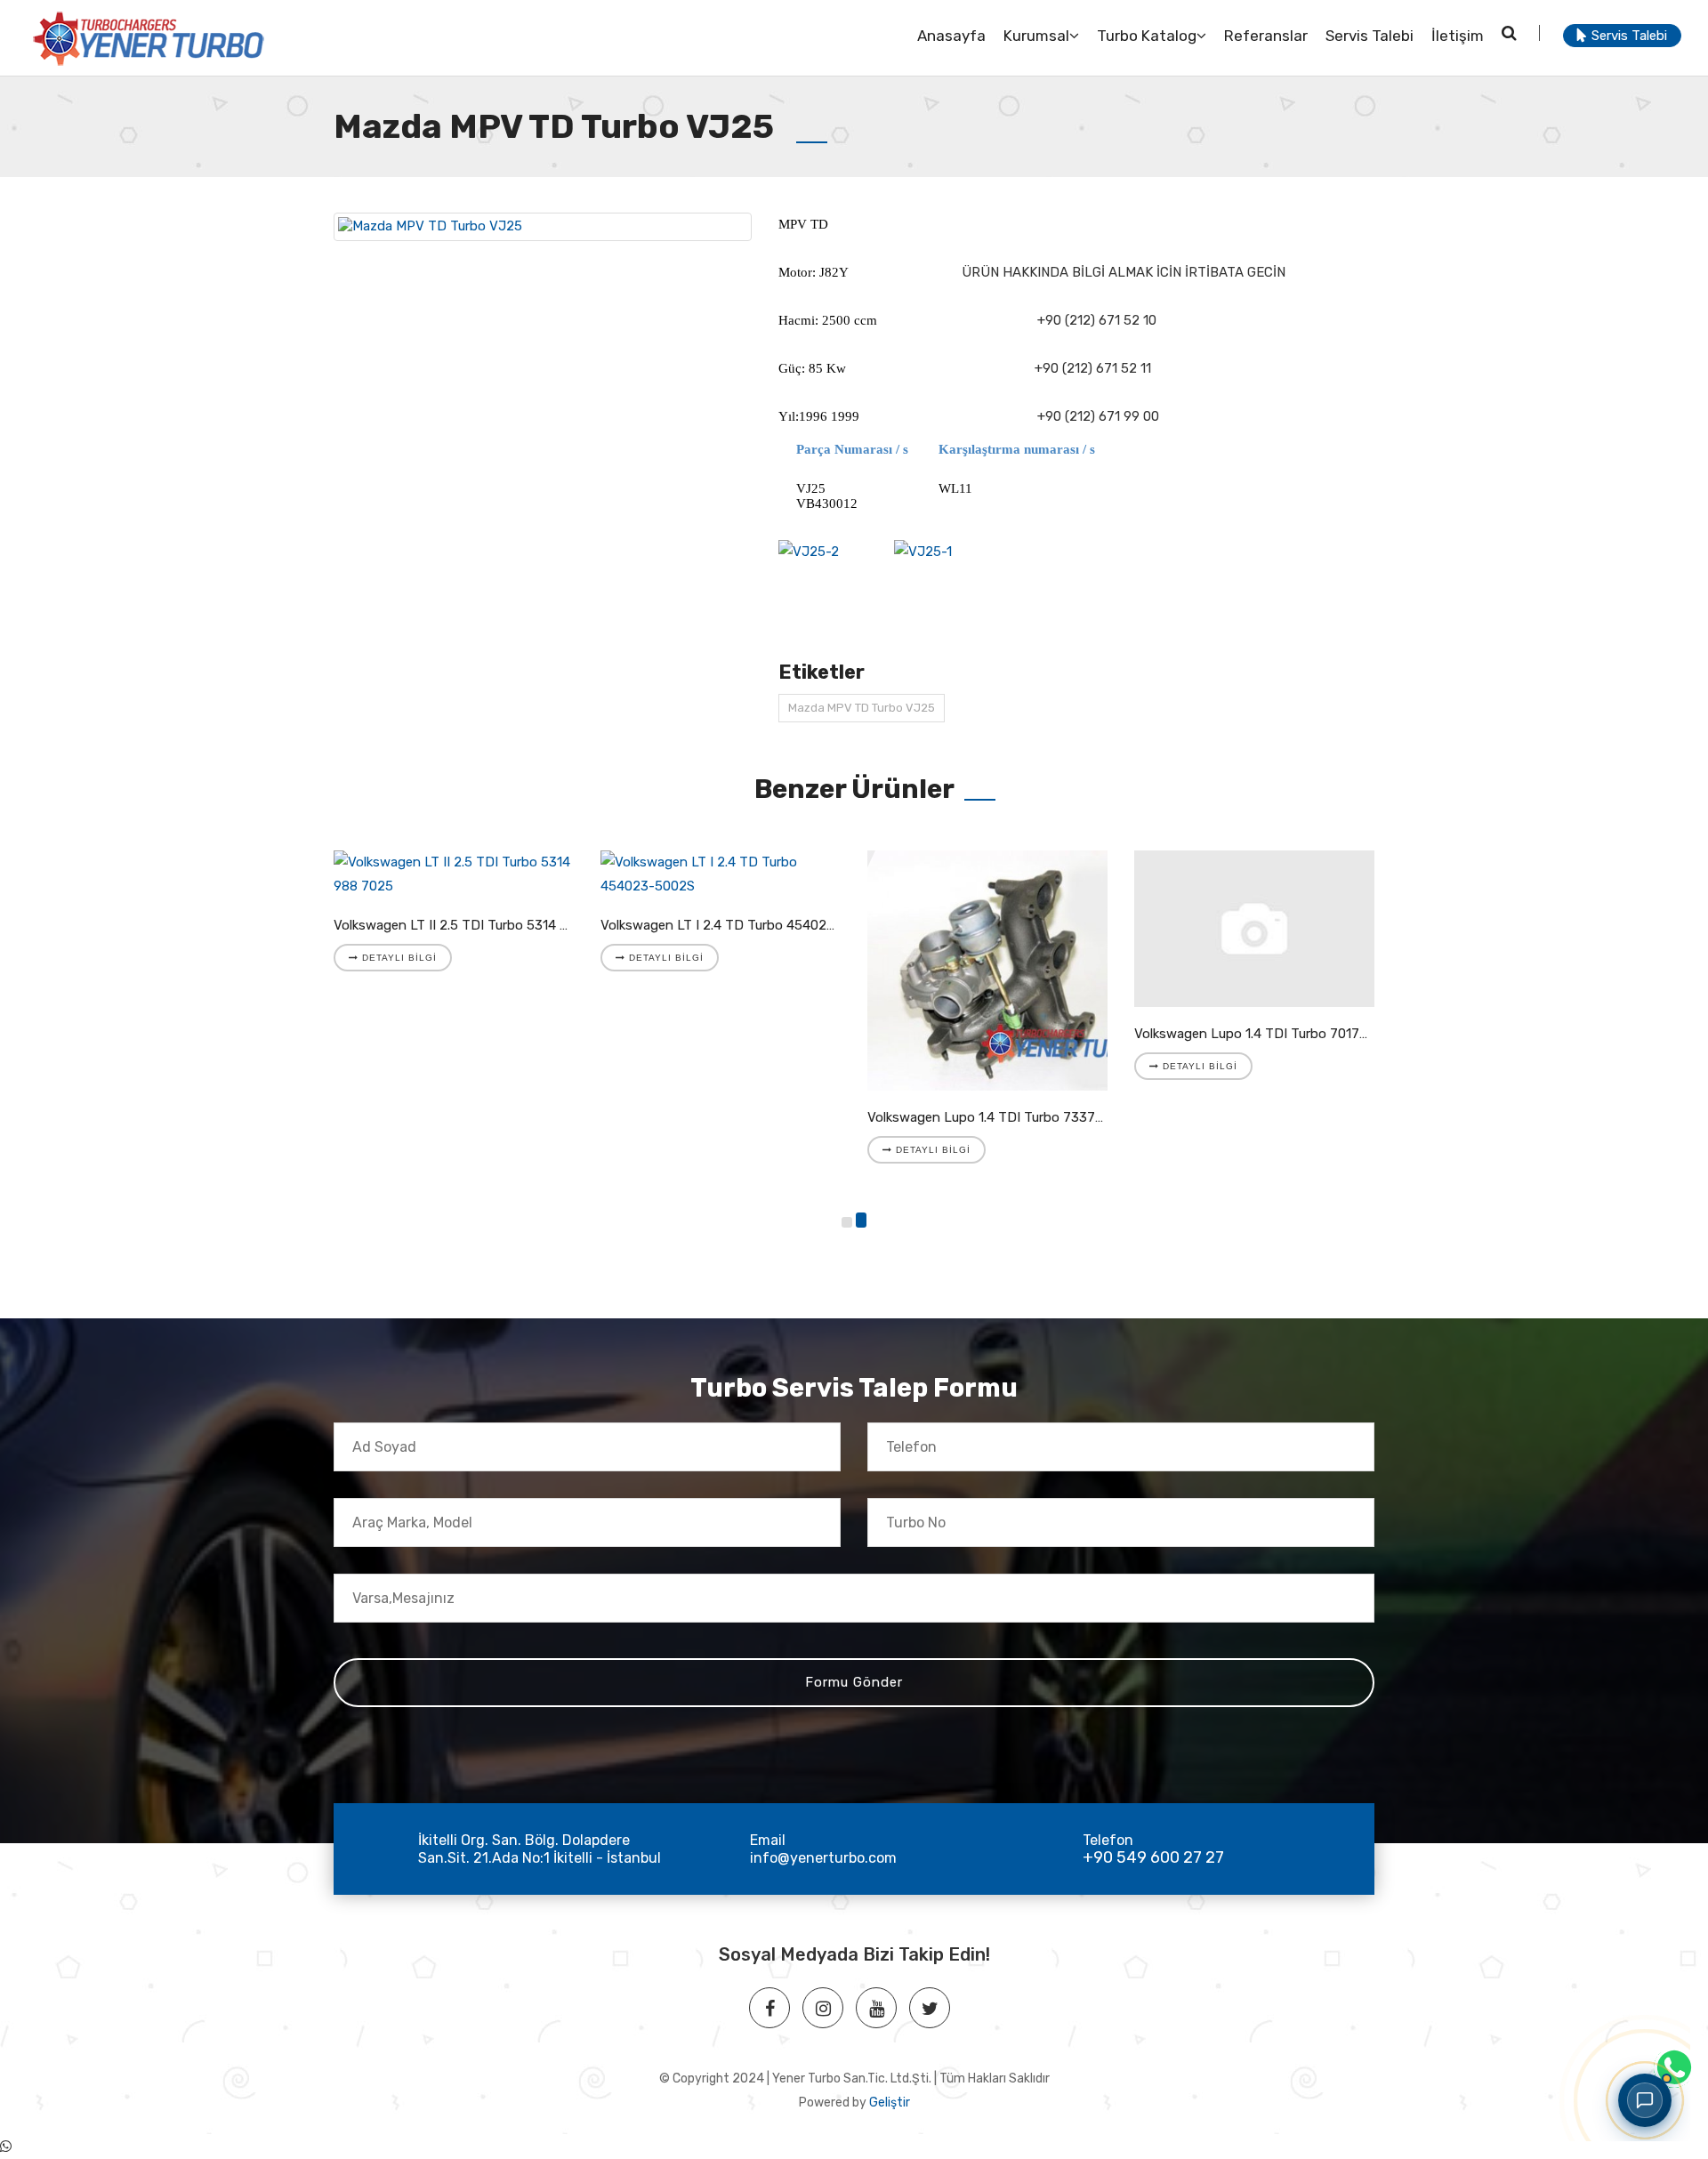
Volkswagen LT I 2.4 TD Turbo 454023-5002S (741, 925)
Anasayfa (951, 36)
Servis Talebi (1370, 36)
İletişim (1458, 36)
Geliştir (890, 2103)
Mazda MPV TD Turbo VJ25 (862, 708)
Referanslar (1266, 36)
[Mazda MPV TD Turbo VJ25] (543, 226)
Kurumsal (1036, 36)
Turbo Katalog (1147, 36)
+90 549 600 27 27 (1153, 1857)
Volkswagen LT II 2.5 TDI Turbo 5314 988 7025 (476, 925)
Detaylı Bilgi (398, 958)
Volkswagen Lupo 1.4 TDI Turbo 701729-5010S (1277, 1034)
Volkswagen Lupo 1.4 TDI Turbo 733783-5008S (1012, 1117)
